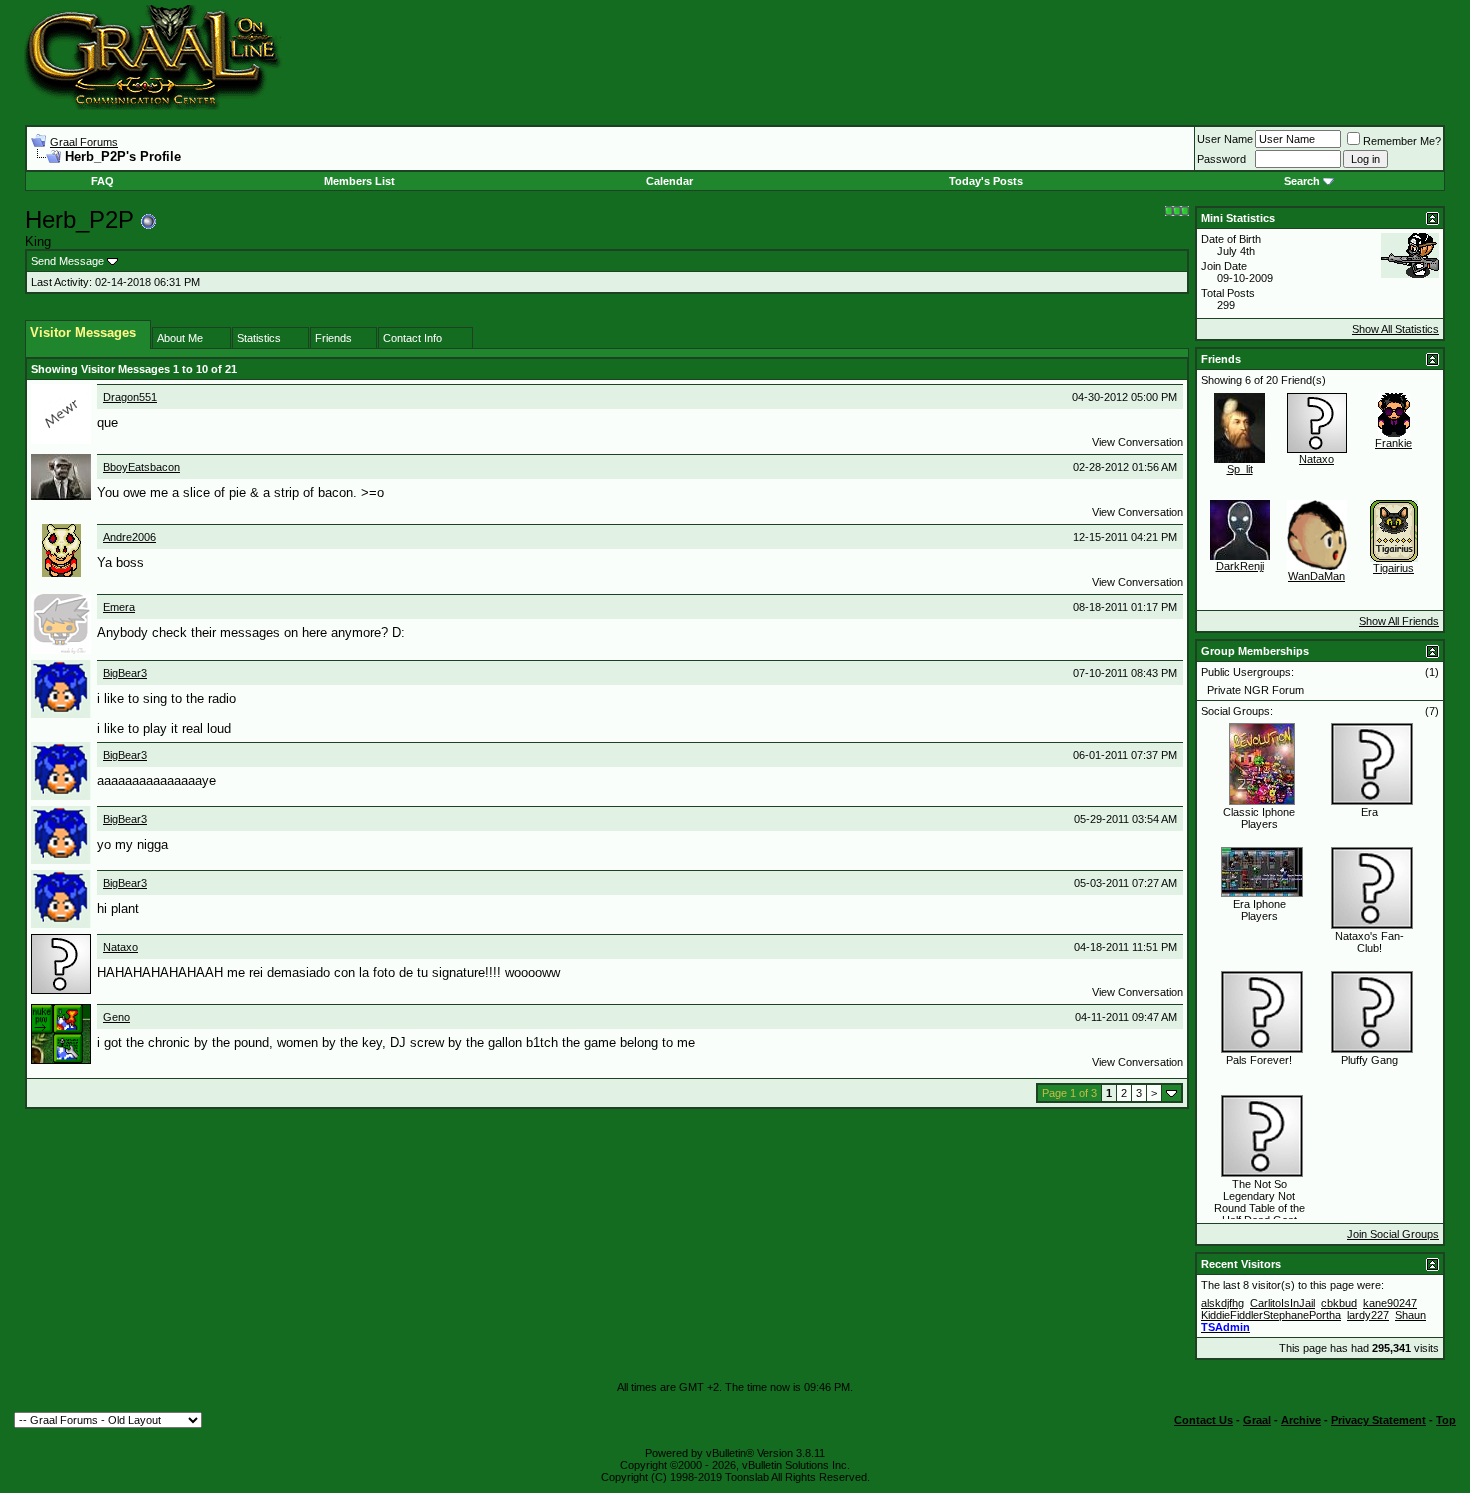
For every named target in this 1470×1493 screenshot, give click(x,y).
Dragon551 (130, 397)
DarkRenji (1240, 566)
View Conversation (1137, 442)
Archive (1301, 1420)
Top (1446, 1420)
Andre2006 (129, 537)
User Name (1225, 139)
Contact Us (1203, 1420)
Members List (359, 181)
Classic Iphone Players (1259, 818)
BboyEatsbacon (141, 467)
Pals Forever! (1259, 1060)
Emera (119, 607)
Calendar (669, 181)
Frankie (1393, 443)
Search (1302, 181)
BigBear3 (125, 673)
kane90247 (1390, 1303)
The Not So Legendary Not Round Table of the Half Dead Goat (1259, 1202)
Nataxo (120, 947)
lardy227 (1368, 1315)
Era (1369, 812)
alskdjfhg (1222, 1303)
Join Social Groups (1393, 1234)
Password (1221, 159)
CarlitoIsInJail (1282, 1303)
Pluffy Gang (1369, 1060)
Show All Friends (1399, 621)
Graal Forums (84, 142)
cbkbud (1339, 1303)
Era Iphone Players (1259, 910)
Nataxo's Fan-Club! (1369, 942)
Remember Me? (1402, 141)
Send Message (67, 261)
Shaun (1410, 1315)
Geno (116, 1017)
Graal (1257, 1420)
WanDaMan (1316, 576)
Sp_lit (1240, 469)
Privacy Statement (1378, 1420)
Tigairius (1393, 568)
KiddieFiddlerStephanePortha (1271, 1315)
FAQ (102, 181)
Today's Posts (986, 181)
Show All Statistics (1395, 329)
